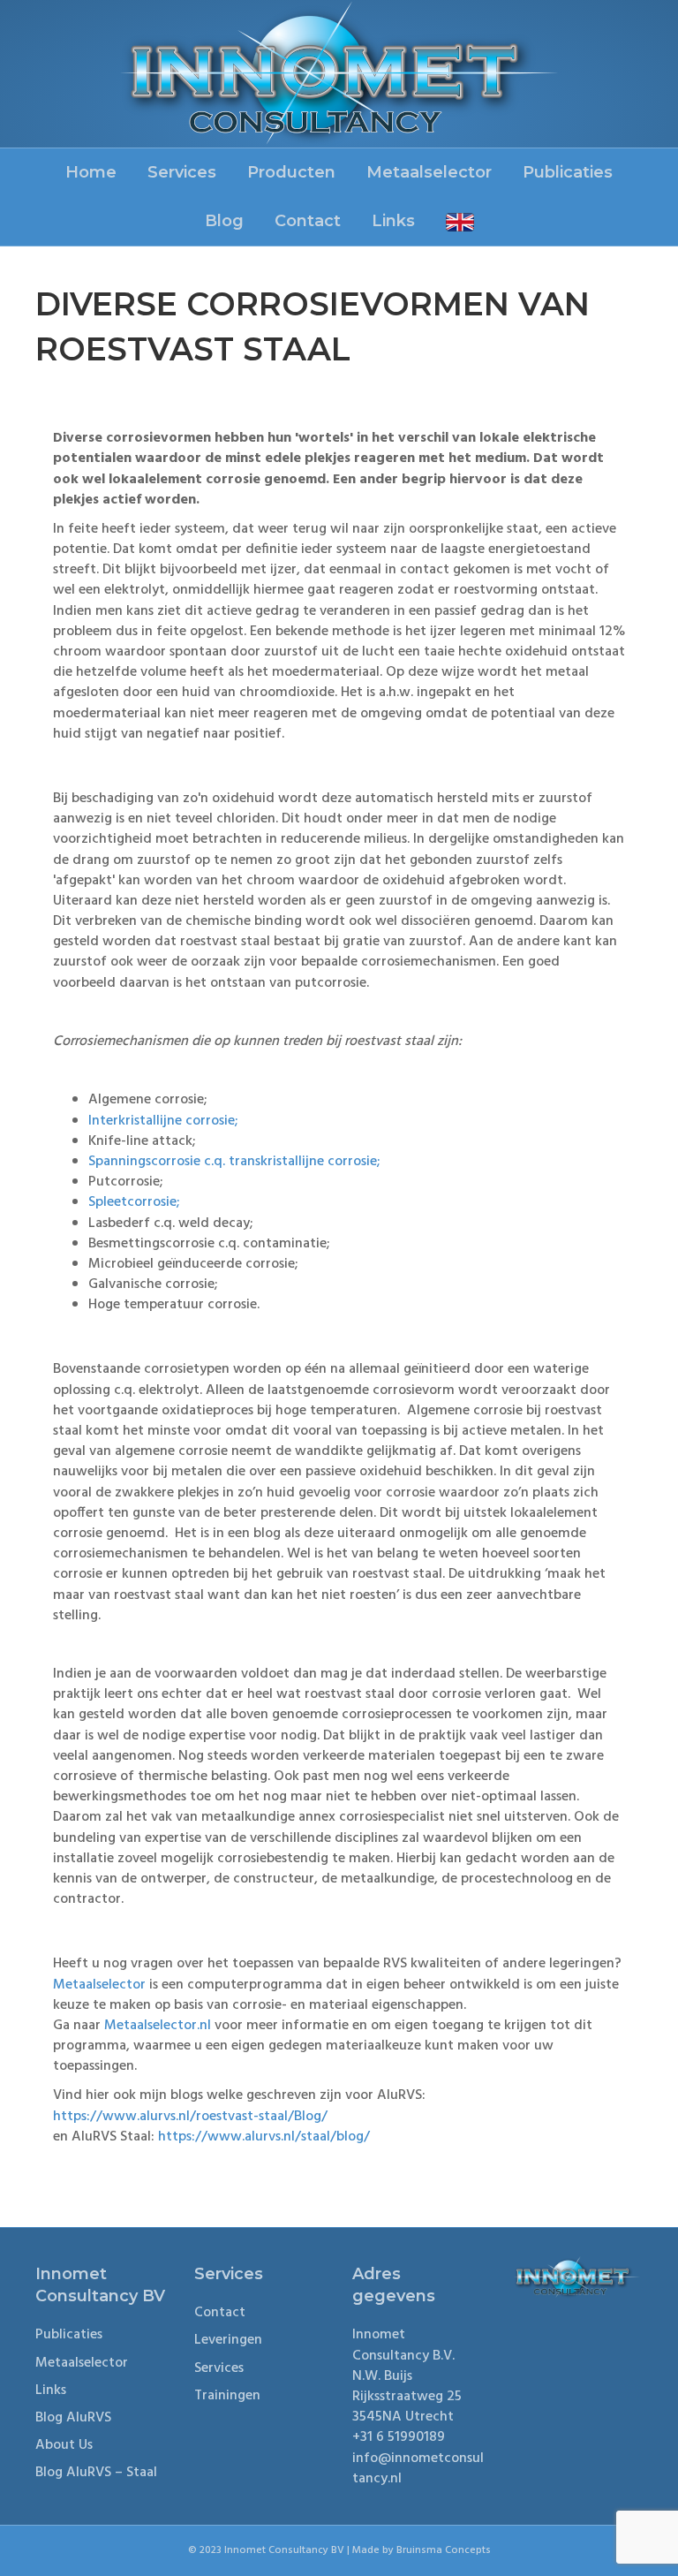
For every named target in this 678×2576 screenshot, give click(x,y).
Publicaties (568, 172)
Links (393, 221)
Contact (308, 221)
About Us (64, 2445)
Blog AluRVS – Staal (96, 2473)
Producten (291, 172)
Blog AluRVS (73, 2418)
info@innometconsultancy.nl (418, 2469)
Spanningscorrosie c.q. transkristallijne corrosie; (234, 1162)
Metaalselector (429, 172)
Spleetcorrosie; (134, 1202)
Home (91, 172)
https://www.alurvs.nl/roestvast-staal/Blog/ (190, 2117)
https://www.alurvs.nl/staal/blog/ (264, 2137)
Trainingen (227, 2396)
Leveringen (228, 2340)
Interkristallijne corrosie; (163, 1121)
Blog (224, 221)
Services (182, 172)
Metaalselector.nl (158, 2026)
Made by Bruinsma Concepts (422, 2550)
